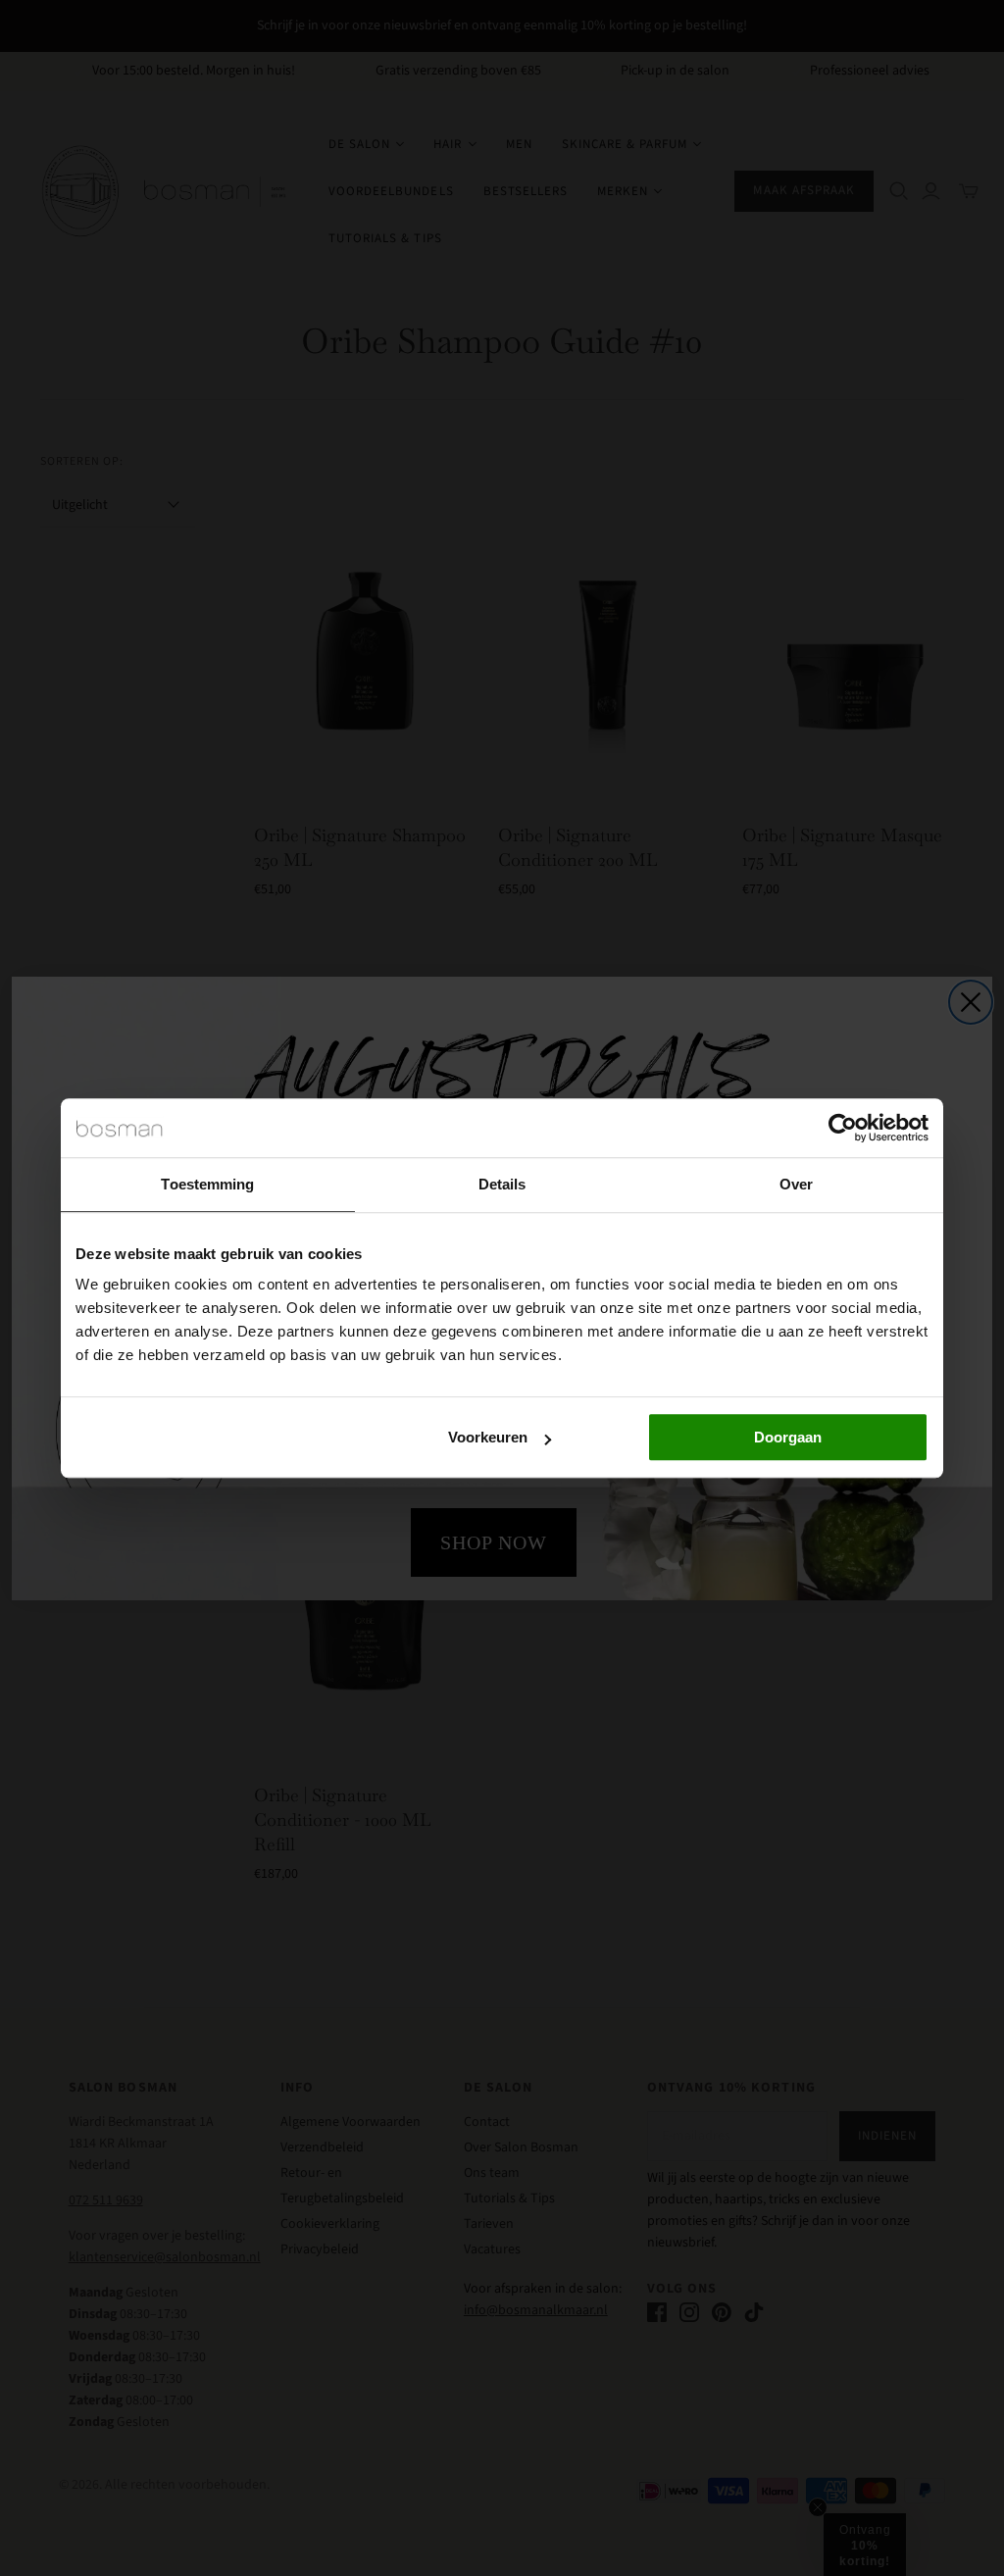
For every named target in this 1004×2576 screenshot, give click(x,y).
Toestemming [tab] (207, 1184)
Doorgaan (788, 1437)
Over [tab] (796, 1184)
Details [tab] (502, 1184)
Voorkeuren (488, 1437)
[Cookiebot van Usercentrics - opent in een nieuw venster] (843, 1128)
